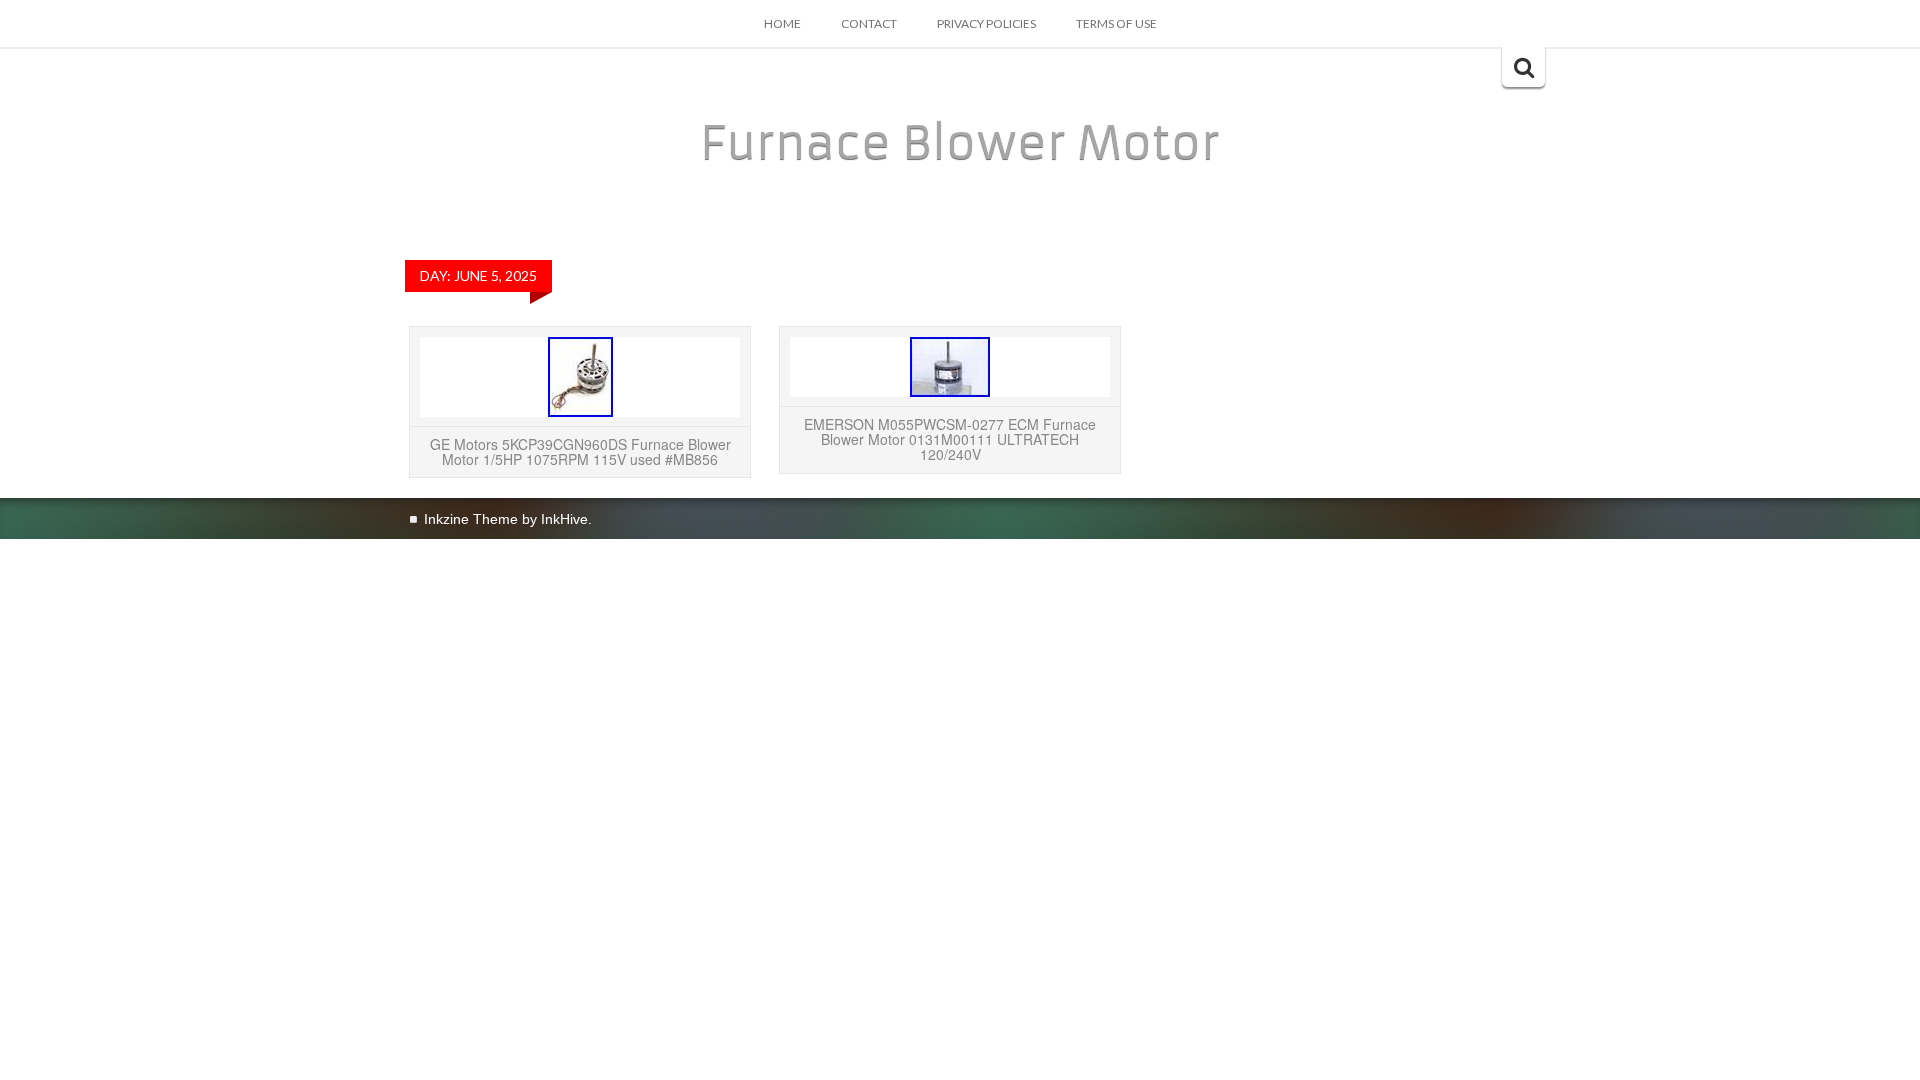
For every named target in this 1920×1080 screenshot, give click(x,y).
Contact (869, 23)
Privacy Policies (986, 23)
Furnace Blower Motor (960, 143)
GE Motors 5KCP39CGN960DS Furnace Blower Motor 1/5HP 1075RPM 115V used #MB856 (580, 451)
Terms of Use (1116, 23)
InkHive (564, 519)
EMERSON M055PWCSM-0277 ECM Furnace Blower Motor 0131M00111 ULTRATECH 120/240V (950, 439)
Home (782, 23)
